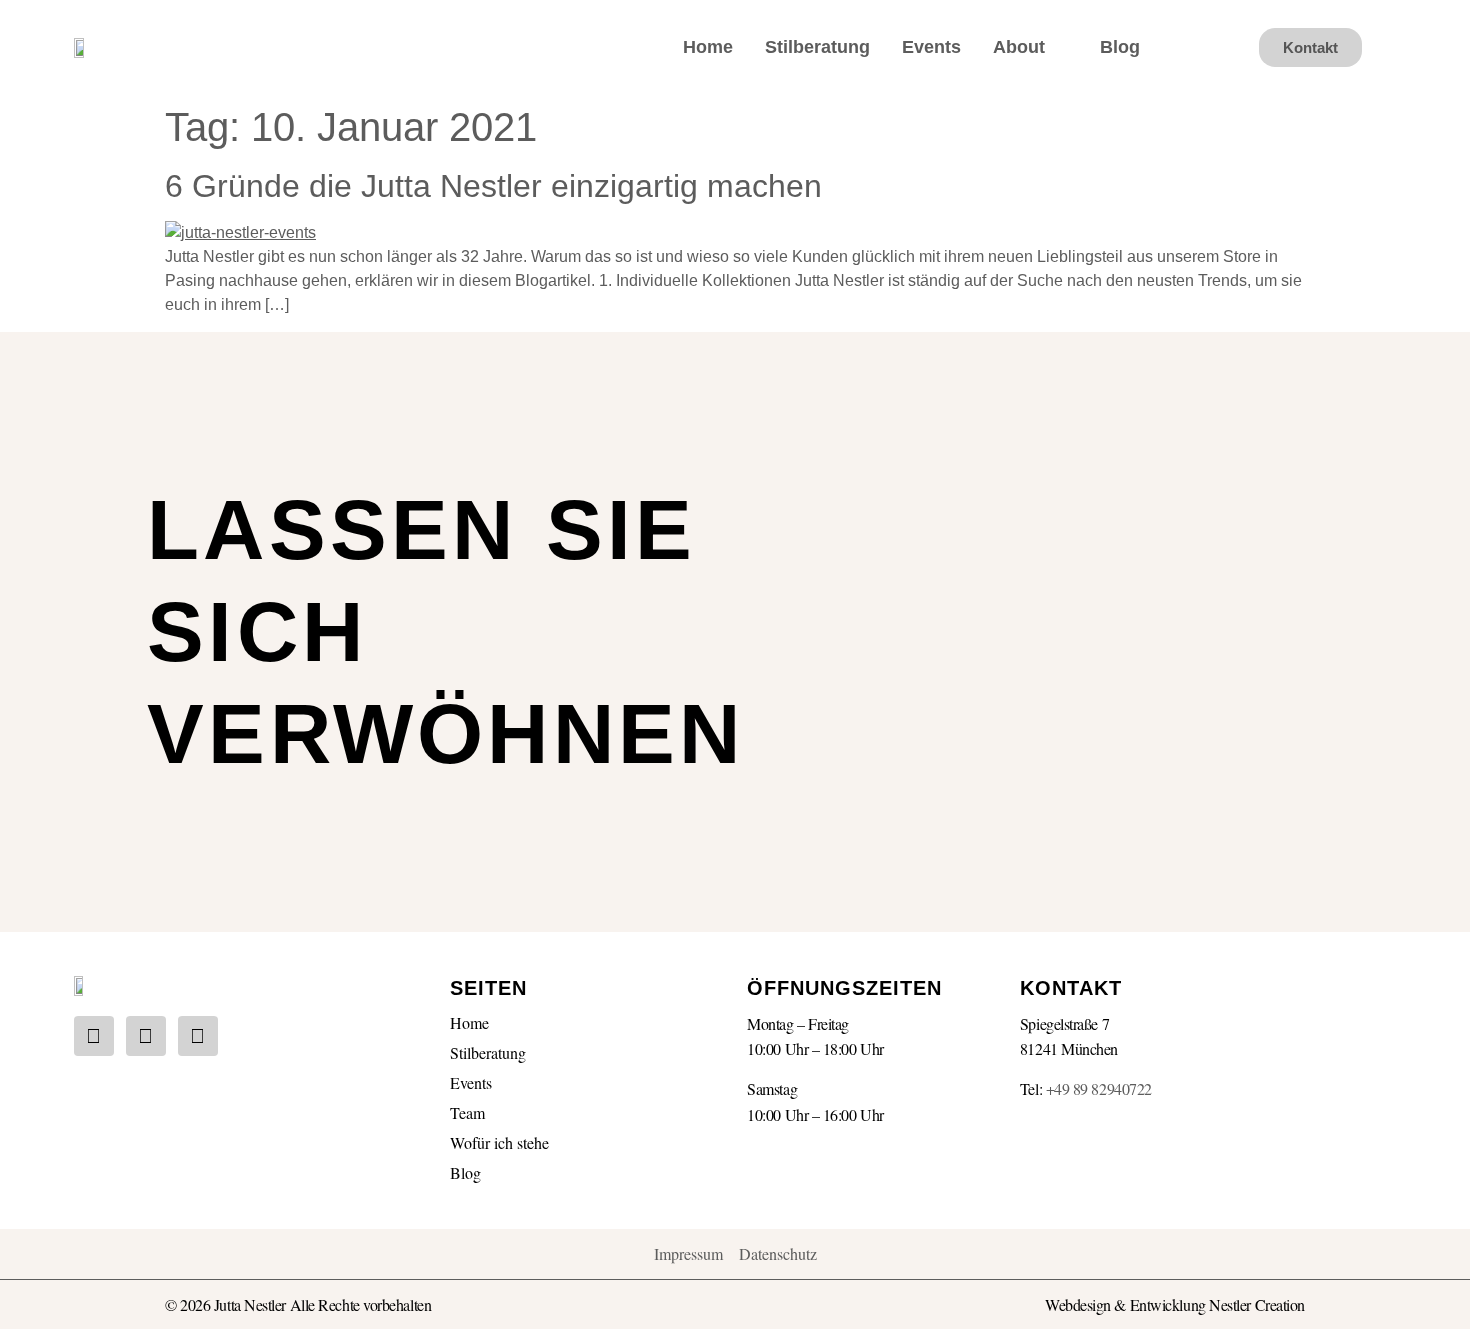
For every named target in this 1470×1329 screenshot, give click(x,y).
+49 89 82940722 (1099, 1088)
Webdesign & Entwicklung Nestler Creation (1175, 1304)
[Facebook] (198, 1036)
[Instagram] (94, 1036)
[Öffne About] (1059, 47)
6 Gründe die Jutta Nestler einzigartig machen (493, 186)
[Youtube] (146, 1036)
